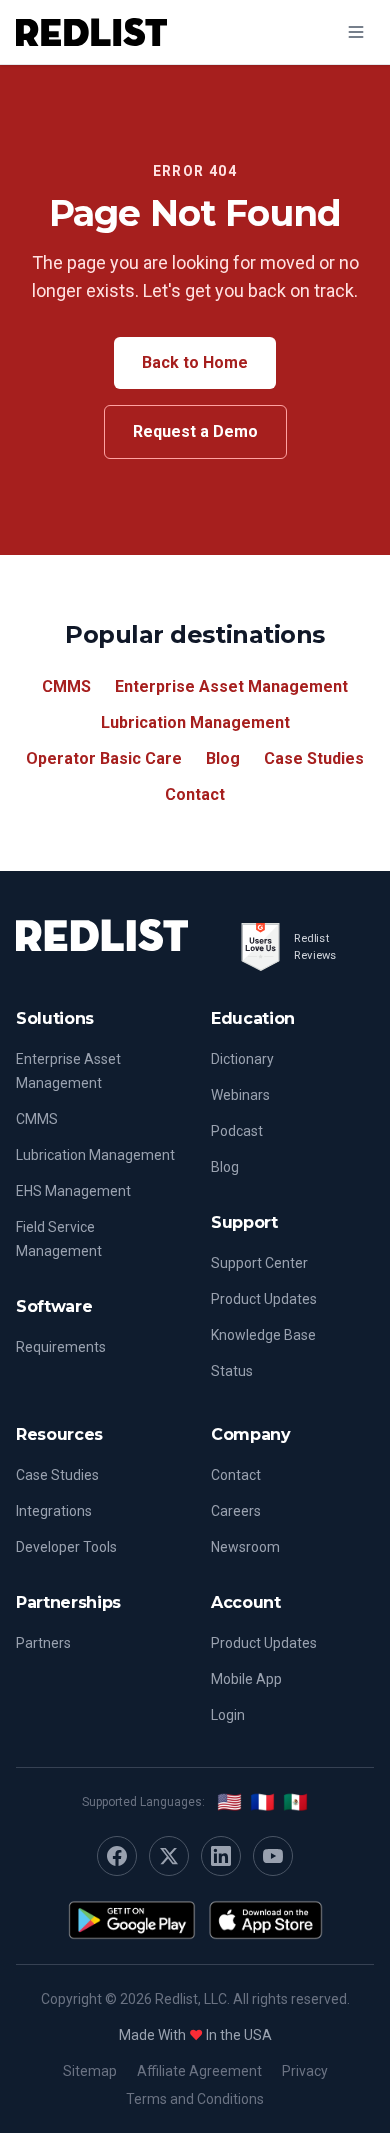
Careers (236, 1511)
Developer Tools (66, 1547)
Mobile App (246, 1679)
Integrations (54, 1511)
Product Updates (264, 1299)
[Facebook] (117, 1856)
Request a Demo (195, 431)
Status (232, 1371)
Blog (223, 758)
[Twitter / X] (169, 1856)
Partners (43, 1643)
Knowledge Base (263, 1335)
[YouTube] (273, 1856)
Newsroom (245, 1547)
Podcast (237, 1131)
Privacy (305, 2071)
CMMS (66, 686)
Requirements (61, 1347)
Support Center (259, 1263)
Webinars (240, 1095)
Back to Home (195, 362)
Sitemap (90, 2071)
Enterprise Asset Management (231, 686)
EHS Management (73, 1191)
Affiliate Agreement (199, 2071)
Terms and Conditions (195, 2099)
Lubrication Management (195, 722)
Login (228, 1715)
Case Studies (314, 758)
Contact (195, 794)
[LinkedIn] (221, 1856)
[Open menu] (356, 32)
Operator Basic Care (104, 758)
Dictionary (242, 1059)
